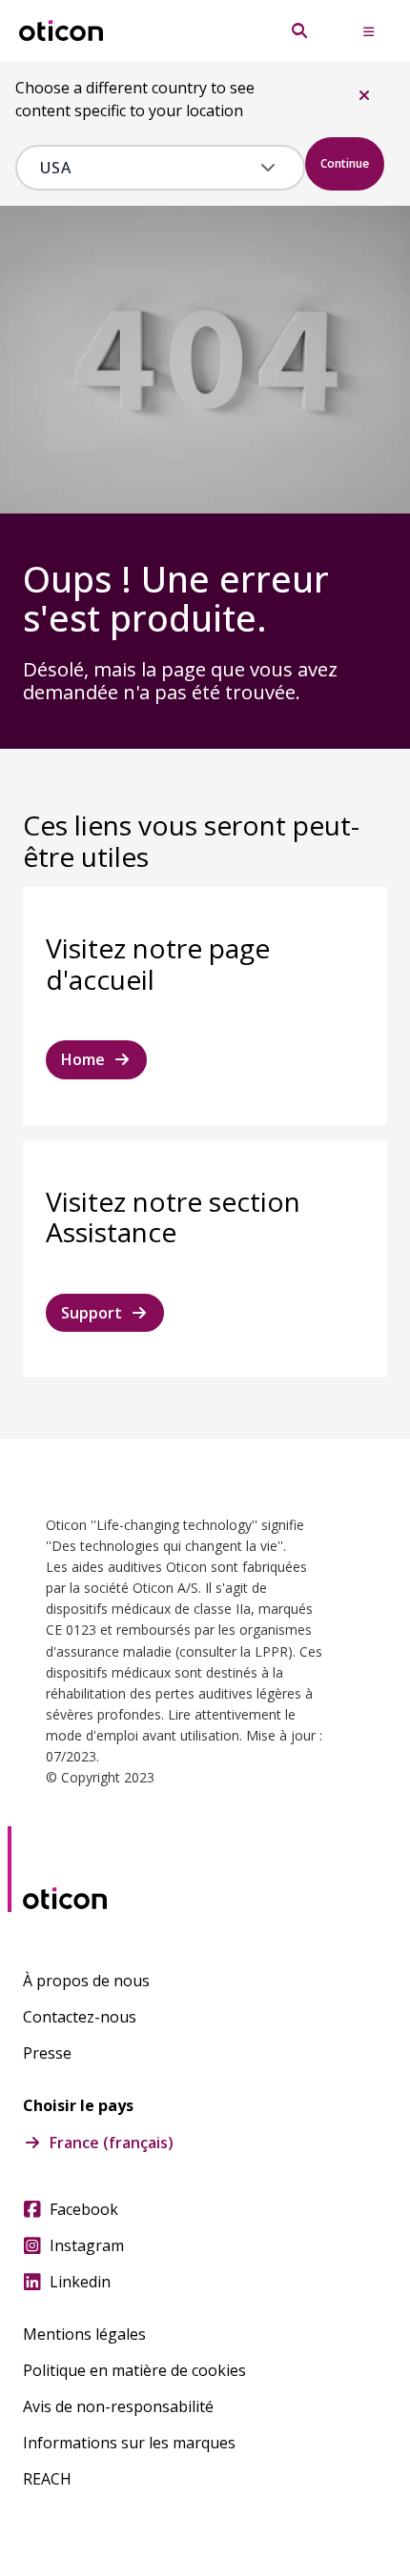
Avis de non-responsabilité (118, 2406)
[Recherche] (299, 30)
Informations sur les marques (129, 2443)
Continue (345, 163)
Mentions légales (84, 2334)
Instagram (87, 2245)
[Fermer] (364, 95)
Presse (47, 2053)
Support (92, 1313)
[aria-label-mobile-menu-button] (368, 30)
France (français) (112, 2143)
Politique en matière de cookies (134, 2370)
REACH (47, 2479)
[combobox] (146, 168)
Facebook (84, 2209)
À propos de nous (86, 1981)
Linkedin (80, 2282)
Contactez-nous (80, 2017)
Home (83, 1059)
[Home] (61, 31)
